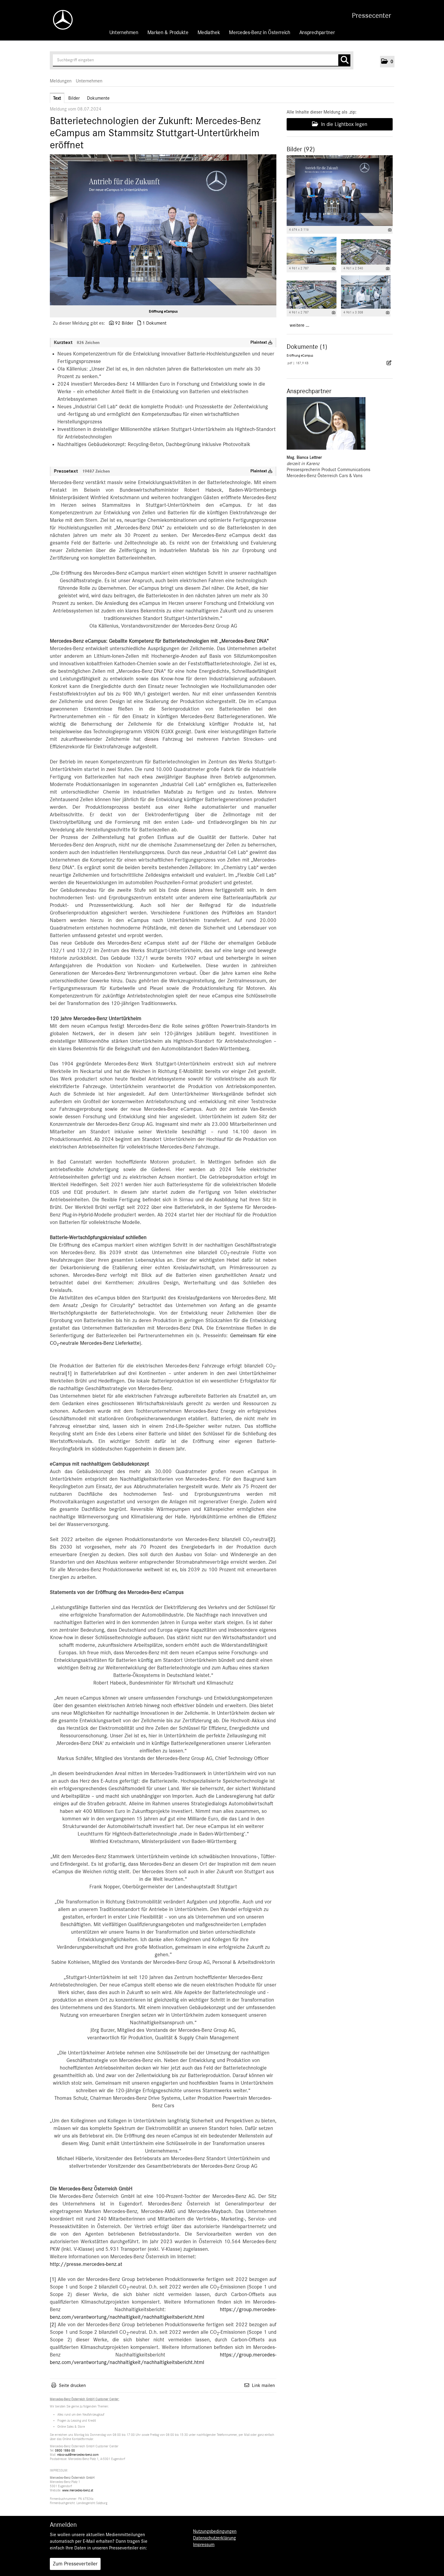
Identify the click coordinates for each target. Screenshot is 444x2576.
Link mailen (263, 2385)
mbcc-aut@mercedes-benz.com (78, 2455)
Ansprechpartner (317, 33)
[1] (69, 1373)
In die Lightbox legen (343, 124)
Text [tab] (57, 98)
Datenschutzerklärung (214, 2538)
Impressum (204, 2545)
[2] (272, 1540)
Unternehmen (124, 33)
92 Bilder (124, 323)
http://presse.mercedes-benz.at (86, 2264)
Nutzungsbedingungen (215, 2531)
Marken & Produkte (168, 33)
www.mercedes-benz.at (78, 2490)
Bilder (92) (301, 149)
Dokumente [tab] (98, 98)
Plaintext (259, 342)
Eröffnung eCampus (163, 311)
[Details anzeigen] (390, 230)
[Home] (60, 20)
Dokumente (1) (307, 347)
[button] (387, 62)
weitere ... (299, 325)
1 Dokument (154, 323)
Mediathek (209, 33)
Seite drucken (72, 2385)
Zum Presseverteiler (75, 2564)
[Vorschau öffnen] (163, 230)
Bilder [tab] (74, 98)
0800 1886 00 (65, 2451)
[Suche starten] (344, 60)
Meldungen (61, 81)
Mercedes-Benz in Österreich (259, 33)
